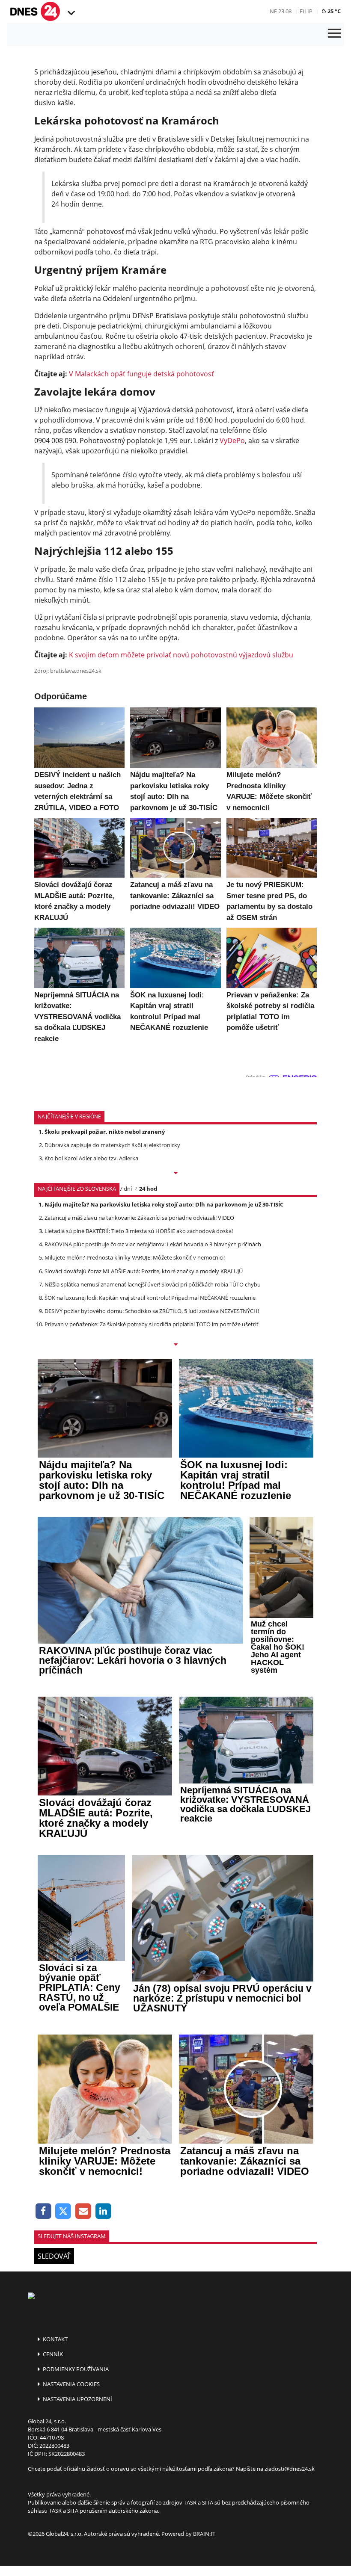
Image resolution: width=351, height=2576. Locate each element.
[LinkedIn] (103, 2211)
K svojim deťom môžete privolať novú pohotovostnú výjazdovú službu (181, 655)
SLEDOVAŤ (54, 2256)
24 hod (148, 1189)
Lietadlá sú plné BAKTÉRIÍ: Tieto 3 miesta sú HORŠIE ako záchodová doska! (139, 1231)
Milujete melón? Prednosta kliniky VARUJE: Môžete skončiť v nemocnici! (135, 1257)
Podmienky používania (75, 2369)
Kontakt (55, 2339)
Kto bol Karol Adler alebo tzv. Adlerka (91, 1158)
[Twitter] (64, 2211)
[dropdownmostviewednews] (175, 1174)
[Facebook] (43, 2211)
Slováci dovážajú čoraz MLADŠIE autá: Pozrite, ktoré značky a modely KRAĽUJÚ (144, 1271)
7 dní (126, 1189)
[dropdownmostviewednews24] (175, 1345)
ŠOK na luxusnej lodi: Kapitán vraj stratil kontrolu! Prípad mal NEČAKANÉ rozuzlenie (150, 1298)
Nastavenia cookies (71, 2384)
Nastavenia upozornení (77, 2399)
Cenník (52, 2354)
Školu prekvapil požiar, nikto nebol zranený (105, 1132)
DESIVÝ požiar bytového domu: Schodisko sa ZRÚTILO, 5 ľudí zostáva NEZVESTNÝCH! (152, 1311)
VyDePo (232, 441)
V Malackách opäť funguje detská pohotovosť (141, 374)
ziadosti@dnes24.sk (290, 2469)
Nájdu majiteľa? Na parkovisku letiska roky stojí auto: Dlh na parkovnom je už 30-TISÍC (164, 1204)
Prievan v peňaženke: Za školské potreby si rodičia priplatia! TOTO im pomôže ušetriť (152, 1324)
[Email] (83, 2211)
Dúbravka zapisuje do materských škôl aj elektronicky (112, 1145)
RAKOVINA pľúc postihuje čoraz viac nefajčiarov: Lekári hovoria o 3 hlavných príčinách (153, 1244)
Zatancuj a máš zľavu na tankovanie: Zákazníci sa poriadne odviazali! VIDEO (139, 1218)
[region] (70, 13)
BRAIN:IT (204, 2534)
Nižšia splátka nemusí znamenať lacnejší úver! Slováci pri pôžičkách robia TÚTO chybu (153, 1284)
